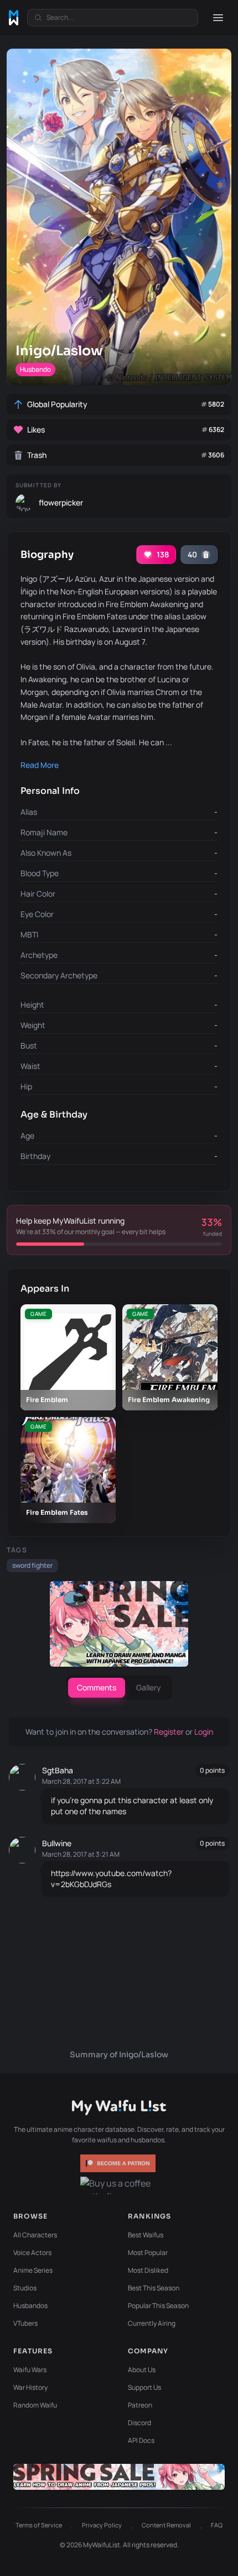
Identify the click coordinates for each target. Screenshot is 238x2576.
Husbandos (30, 2306)
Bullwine (57, 1843)
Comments (97, 1687)
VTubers (25, 2323)
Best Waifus (146, 2235)
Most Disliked (148, 2270)
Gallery (149, 1687)
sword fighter (32, 1565)
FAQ (217, 2525)
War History (30, 2387)
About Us (142, 2370)
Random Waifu (35, 2405)
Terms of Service (39, 2525)
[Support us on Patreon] (119, 2163)
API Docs (141, 2440)
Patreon (140, 2405)
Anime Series (33, 2270)
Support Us (144, 2387)
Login (204, 1732)
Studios (25, 2288)
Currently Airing (152, 2323)
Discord (139, 2423)
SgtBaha (58, 1770)
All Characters (35, 2235)
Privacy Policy (102, 2525)
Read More (40, 765)
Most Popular (148, 2253)
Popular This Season (158, 2306)
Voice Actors (32, 2253)
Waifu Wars (30, 2370)
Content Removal (166, 2525)
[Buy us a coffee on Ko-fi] (119, 2185)
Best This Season (154, 2288)
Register (170, 1732)
